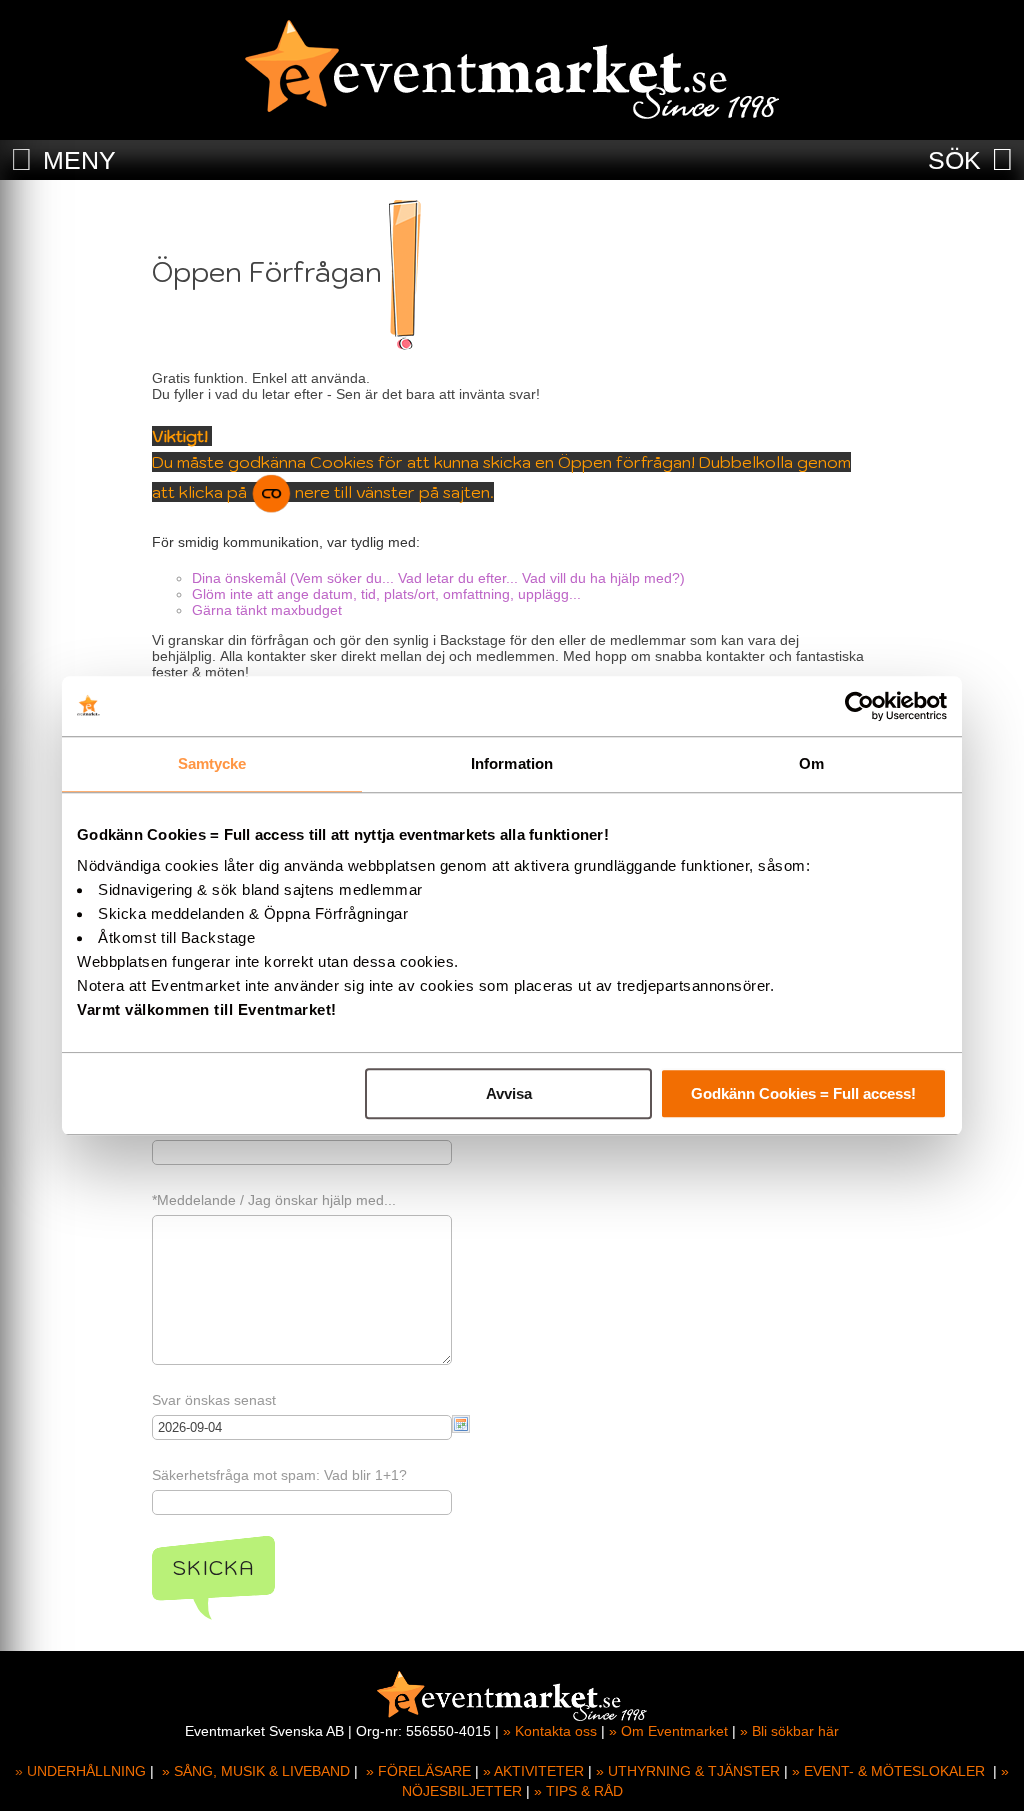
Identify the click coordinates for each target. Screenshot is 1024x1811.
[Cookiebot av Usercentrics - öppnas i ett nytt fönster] (859, 706)
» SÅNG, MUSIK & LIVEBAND (256, 1771)
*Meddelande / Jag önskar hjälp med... (274, 1200)
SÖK (954, 160)
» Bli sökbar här (789, 1731)
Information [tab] (512, 763)
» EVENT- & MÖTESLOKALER (888, 1771)
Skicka (213, 1568)
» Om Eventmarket (668, 1731)
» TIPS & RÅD (578, 1791)
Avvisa (509, 1093)
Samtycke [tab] (212, 763)
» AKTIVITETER (533, 1771)
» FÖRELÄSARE (418, 1771)
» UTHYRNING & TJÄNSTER (688, 1771)
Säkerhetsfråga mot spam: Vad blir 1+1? (279, 1475)
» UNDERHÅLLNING (80, 1771)
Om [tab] (811, 763)
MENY (79, 160)
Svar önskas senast (214, 1400)
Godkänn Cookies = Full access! (803, 1093)
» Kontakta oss (550, 1731)
